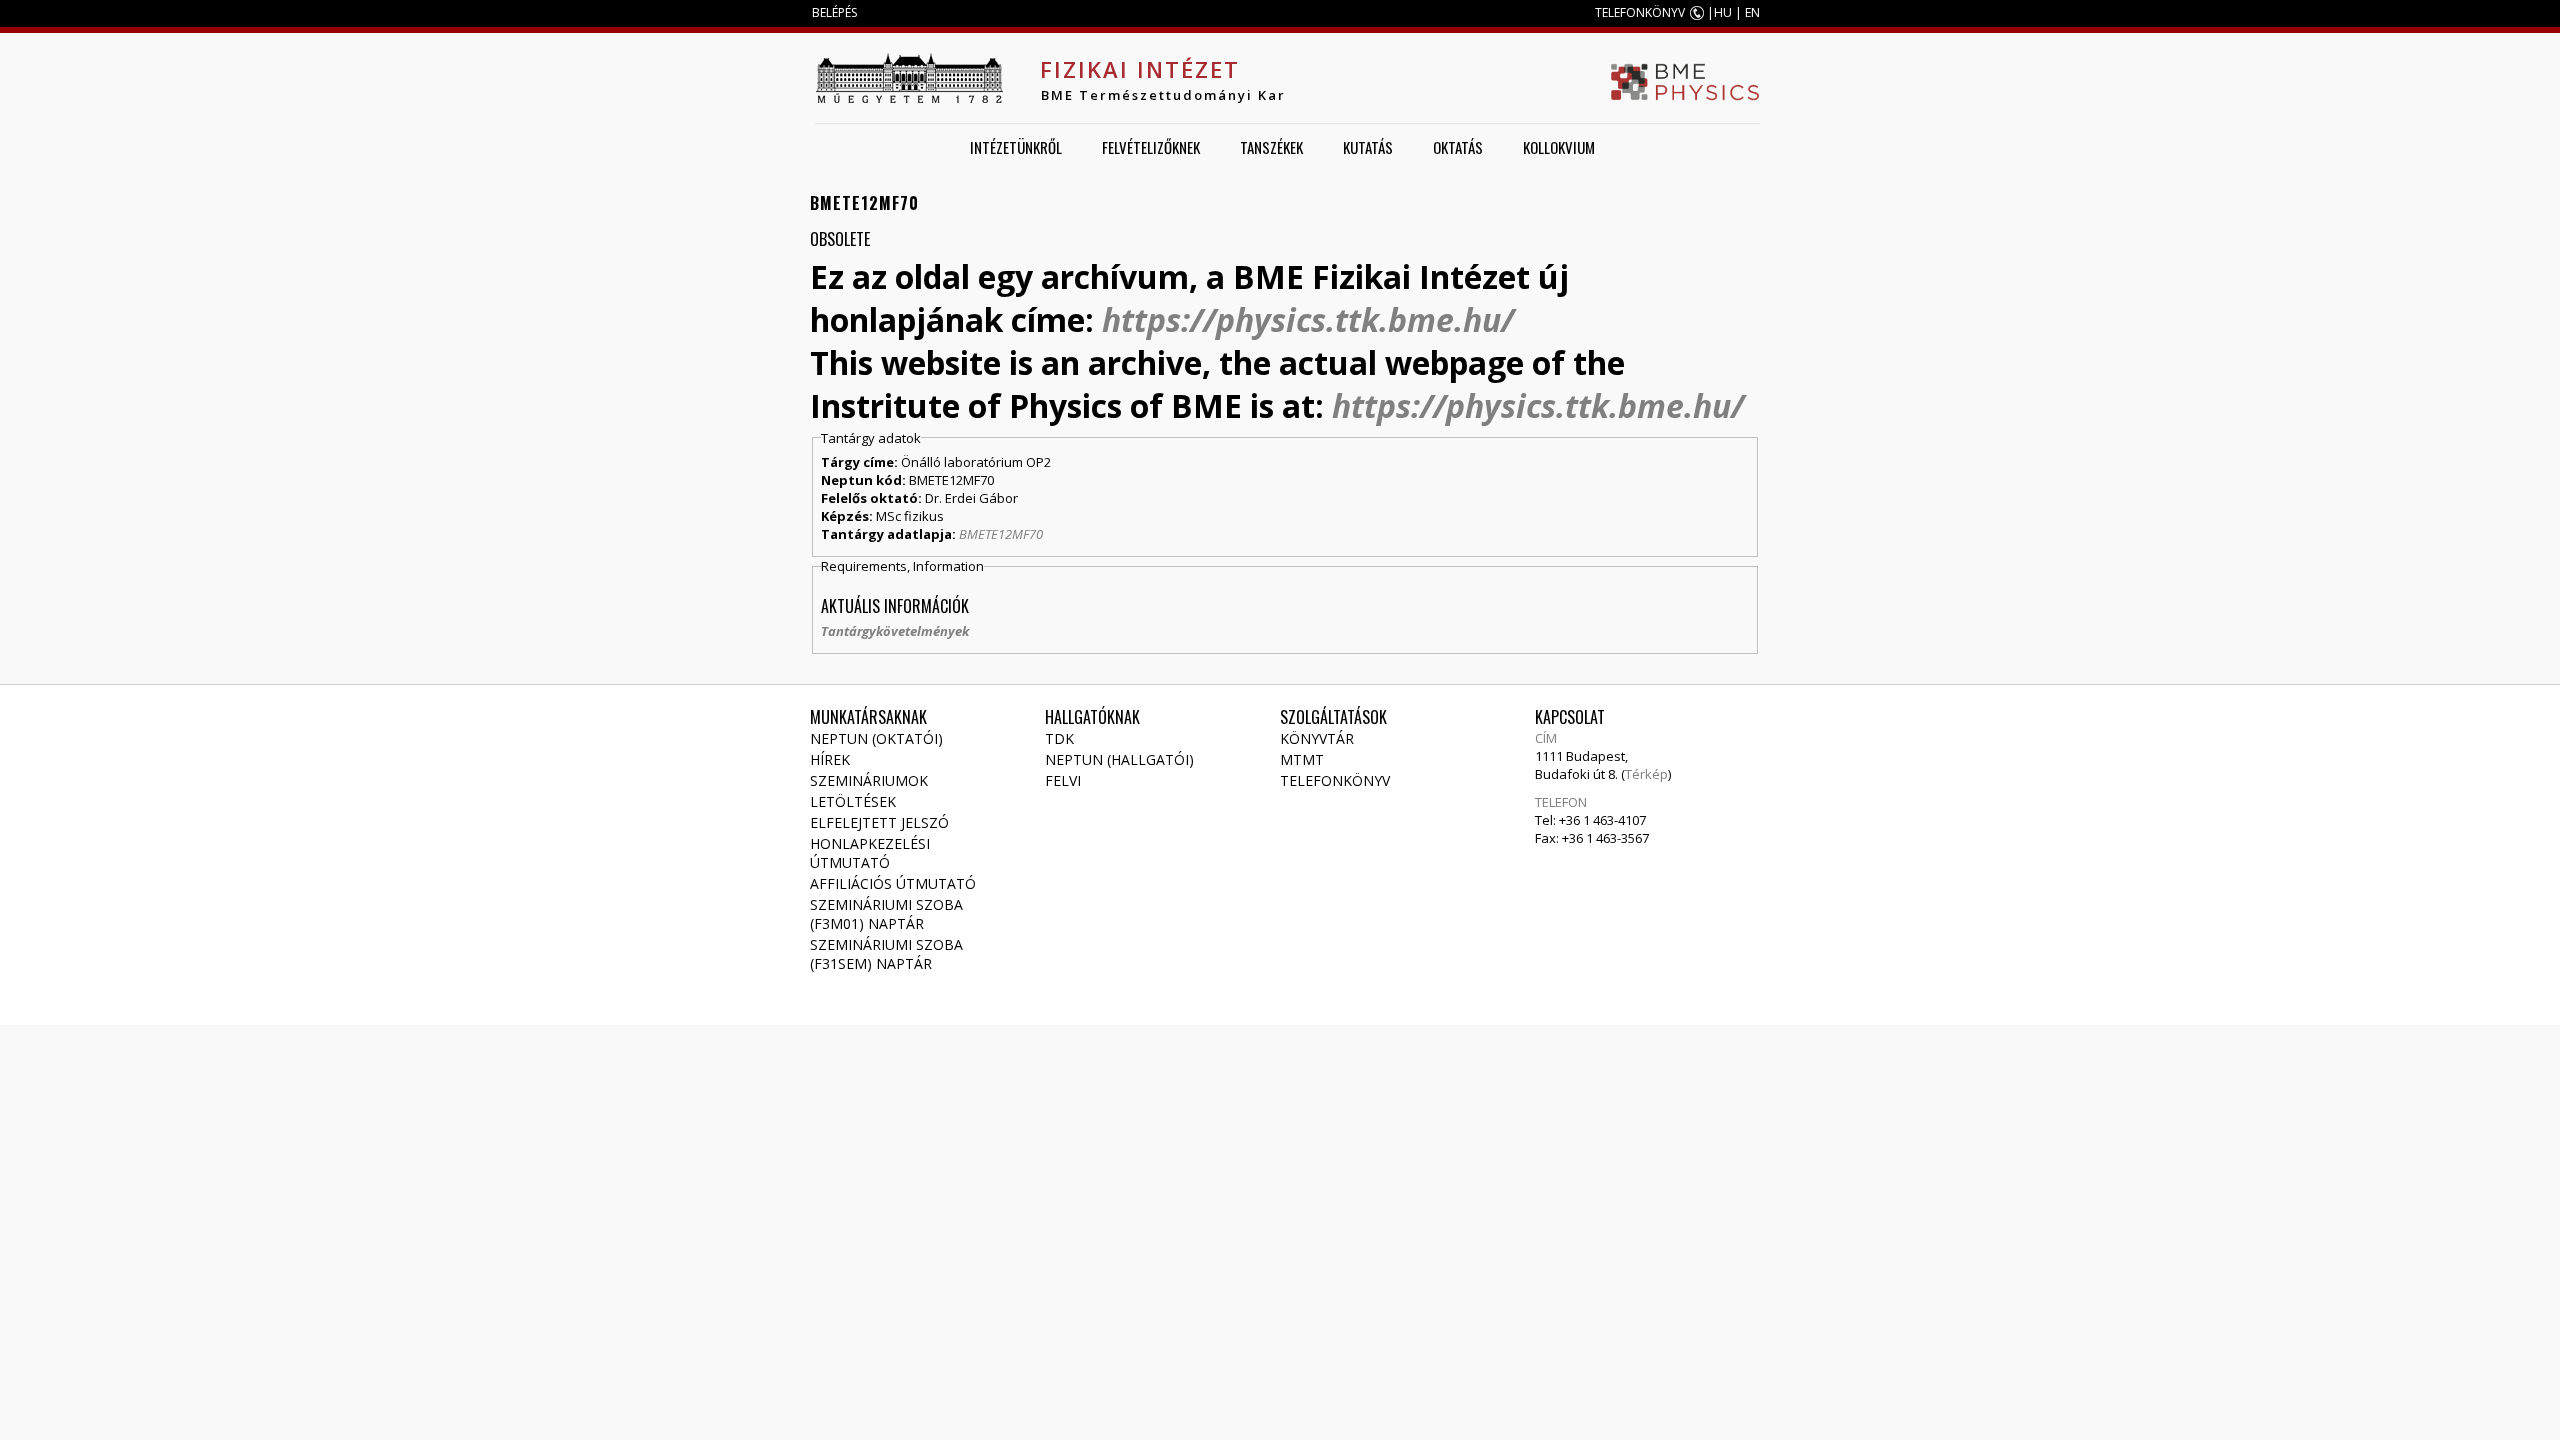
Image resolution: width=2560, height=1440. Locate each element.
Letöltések (853, 801)
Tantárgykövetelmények (895, 631)
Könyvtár (1317, 738)
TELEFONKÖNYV (1640, 12)
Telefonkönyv (1335, 780)
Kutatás (1368, 147)
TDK (1059, 738)
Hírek (830, 759)
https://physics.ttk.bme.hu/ (1308, 319)
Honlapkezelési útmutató (870, 853)
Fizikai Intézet (1140, 69)
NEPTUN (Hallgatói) (1119, 759)
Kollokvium (1559, 147)
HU (1723, 12)
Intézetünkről (1016, 147)
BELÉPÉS (834, 12)
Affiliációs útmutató (893, 883)
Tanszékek (1271, 147)
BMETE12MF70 (1001, 534)
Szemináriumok (869, 780)
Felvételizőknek (1151, 147)
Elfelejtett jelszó (879, 822)
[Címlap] (909, 78)
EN (1752, 12)
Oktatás (1458, 147)
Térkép (1646, 774)
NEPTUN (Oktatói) (876, 738)
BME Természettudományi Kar (1163, 95)
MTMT (1302, 759)
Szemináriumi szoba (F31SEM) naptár (886, 954)
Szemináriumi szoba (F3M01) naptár (886, 914)
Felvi (1063, 780)
